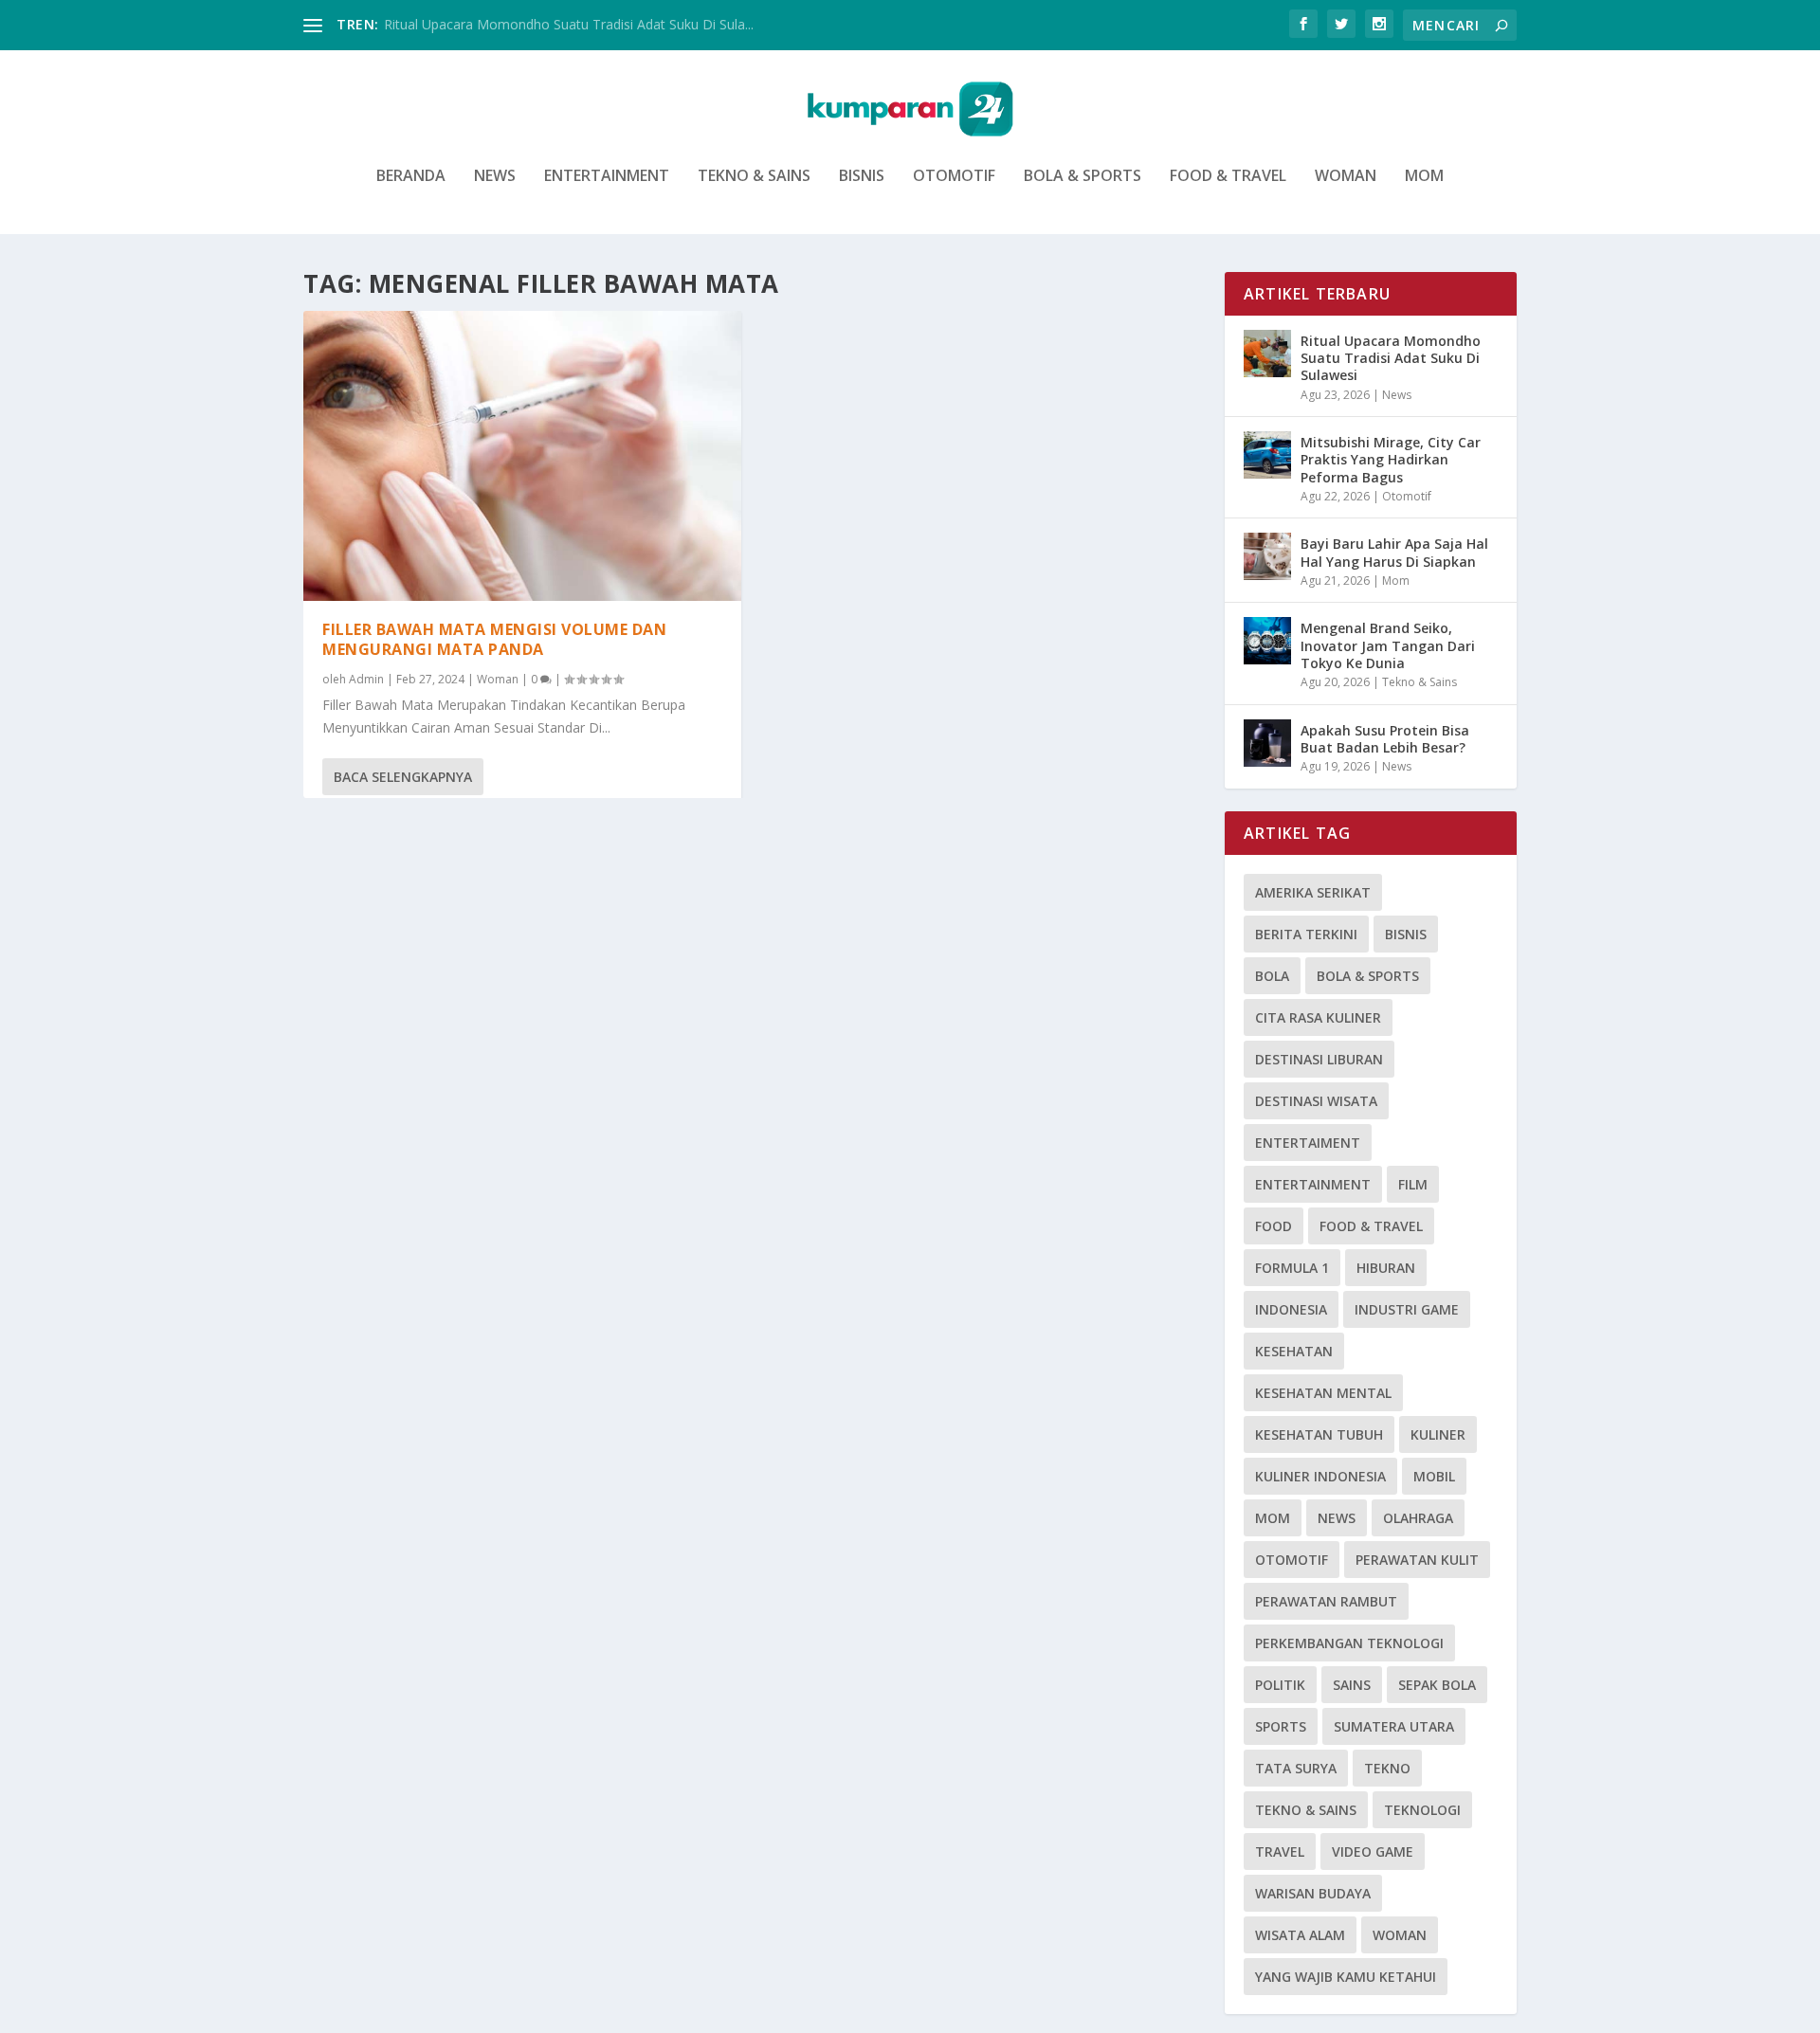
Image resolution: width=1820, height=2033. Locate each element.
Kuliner (1438, 1434)
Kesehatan (1294, 1351)
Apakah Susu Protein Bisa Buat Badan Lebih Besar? (1385, 739)
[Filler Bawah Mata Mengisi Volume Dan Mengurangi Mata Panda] (522, 456)
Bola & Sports (1083, 177)
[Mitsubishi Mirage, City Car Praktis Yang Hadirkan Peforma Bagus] (1267, 455)
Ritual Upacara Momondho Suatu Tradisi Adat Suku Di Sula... (569, 24)
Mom (1424, 177)
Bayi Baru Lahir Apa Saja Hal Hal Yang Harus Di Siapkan (1394, 552)
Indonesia (1291, 1309)
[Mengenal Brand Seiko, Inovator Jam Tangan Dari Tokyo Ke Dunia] (1267, 641)
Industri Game (1407, 1309)
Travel (1280, 1851)
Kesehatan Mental (1323, 1393)
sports (1281, 1726)
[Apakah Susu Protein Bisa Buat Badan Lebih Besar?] (1267, 743)
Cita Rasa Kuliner (1318, 1017)
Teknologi (1422, 1810)
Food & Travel (1228, 177)
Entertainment (607, 177)
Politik (1280, 1685)
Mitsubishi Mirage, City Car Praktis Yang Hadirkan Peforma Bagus (1391, 459)
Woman (1346, 177)
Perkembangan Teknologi (1349, 1643)
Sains (1352, 1685)
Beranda (411, 177)
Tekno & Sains (754, 177)
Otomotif (954, 177)
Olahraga (1418, 1518)
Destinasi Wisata (1316, 1101)
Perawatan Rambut (1326, 1601)
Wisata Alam (1300, 1935)
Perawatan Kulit (1417, 1560)
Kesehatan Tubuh (1319, 1434)
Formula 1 (1292, 1268)
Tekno (1387, 1768)
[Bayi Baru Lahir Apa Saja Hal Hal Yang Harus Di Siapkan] (1267, 556)
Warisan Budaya (1313, 1893)
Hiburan (1386, 1268)
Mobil (1434, 1476)
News (495, 177)
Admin (366, 679)
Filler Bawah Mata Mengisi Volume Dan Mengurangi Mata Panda (494, 639)
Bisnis (862, 177)
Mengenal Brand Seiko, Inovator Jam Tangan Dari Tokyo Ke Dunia (1388, 645)
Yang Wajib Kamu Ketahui (1346, 1977)
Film (1413, 1184)
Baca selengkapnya (403, 777)
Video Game (1373, 1851)
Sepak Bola (1437, 1685)
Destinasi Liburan (1319, 1059)
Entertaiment (1308, 1143)
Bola (1272, 976)
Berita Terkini (1306, 934)
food (1274, 1226)
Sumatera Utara (1394, 1726)
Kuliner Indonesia (1320, 1476)
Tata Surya (1296, 1768)
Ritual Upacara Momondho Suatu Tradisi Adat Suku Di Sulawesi (1391, 358)
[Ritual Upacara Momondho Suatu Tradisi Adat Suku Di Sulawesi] (1267, 354)
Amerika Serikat (1313, 892)
